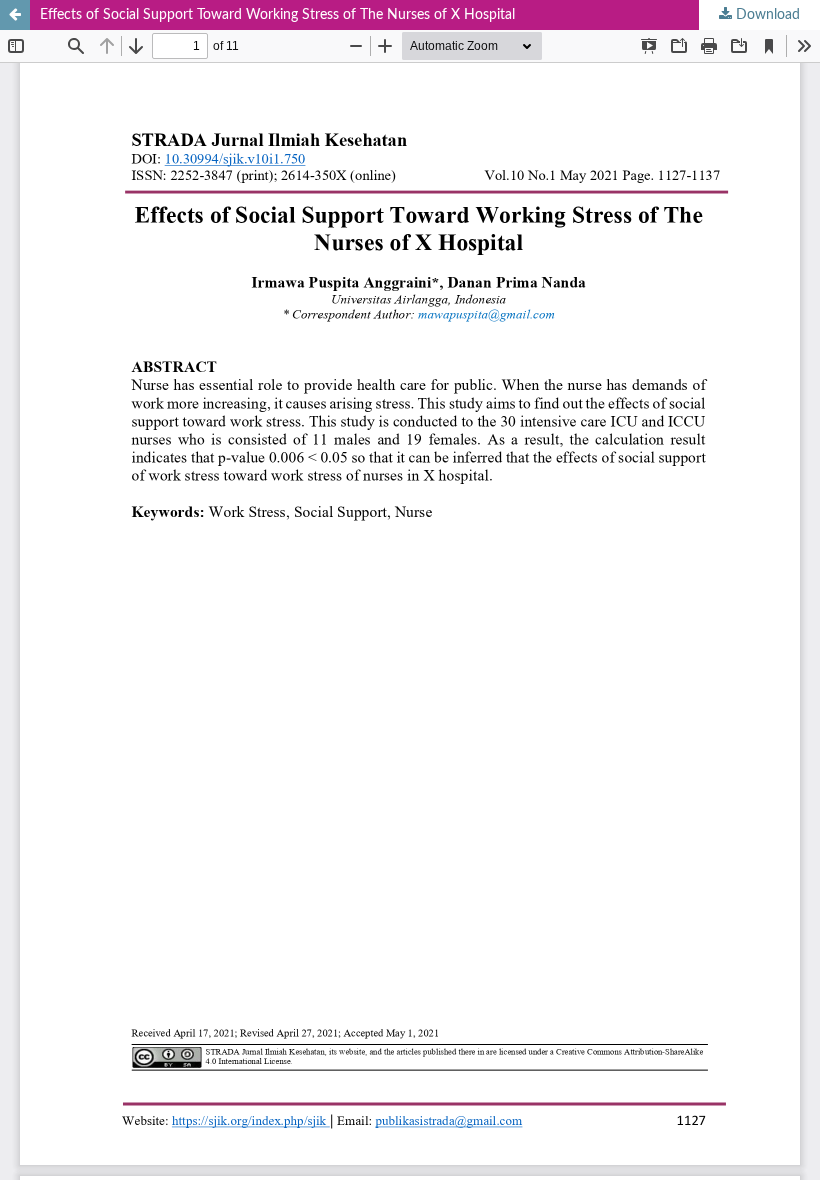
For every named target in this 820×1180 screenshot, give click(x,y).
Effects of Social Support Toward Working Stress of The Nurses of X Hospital (277, 15)
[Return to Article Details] (15, 15)
